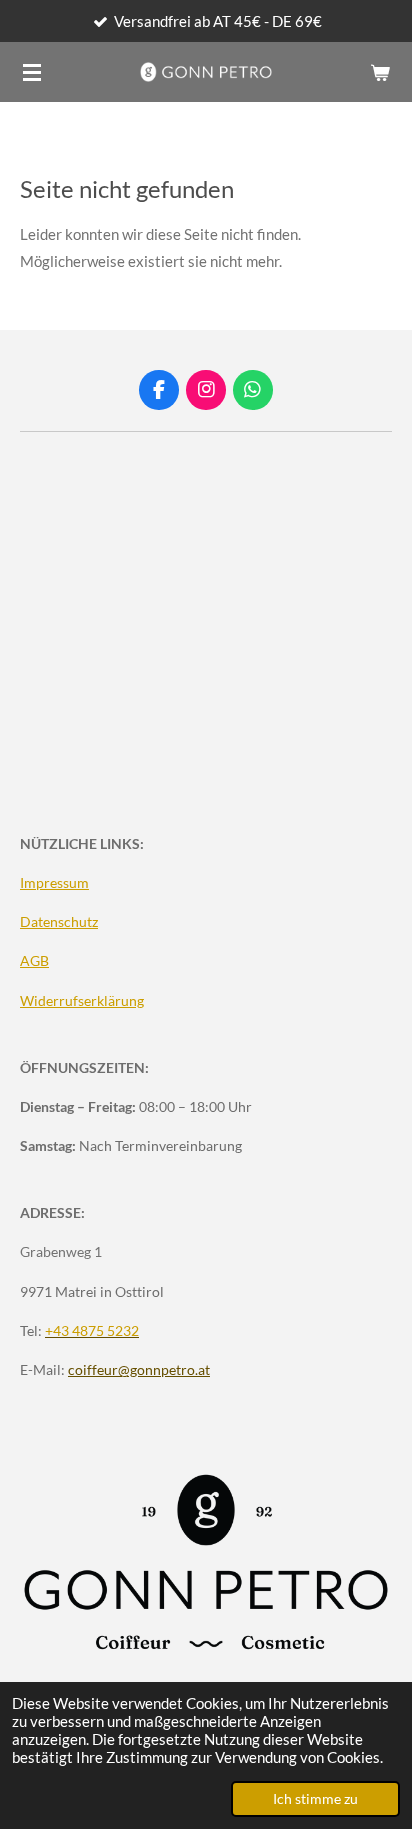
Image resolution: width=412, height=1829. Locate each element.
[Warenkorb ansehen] (380, 72)
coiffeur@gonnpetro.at (139, 1369)
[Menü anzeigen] (32, 72)
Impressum (54, 882)
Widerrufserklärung (82, 1000)
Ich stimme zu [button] (315, 1799)
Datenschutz (59, 921)
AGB (34, 960)
